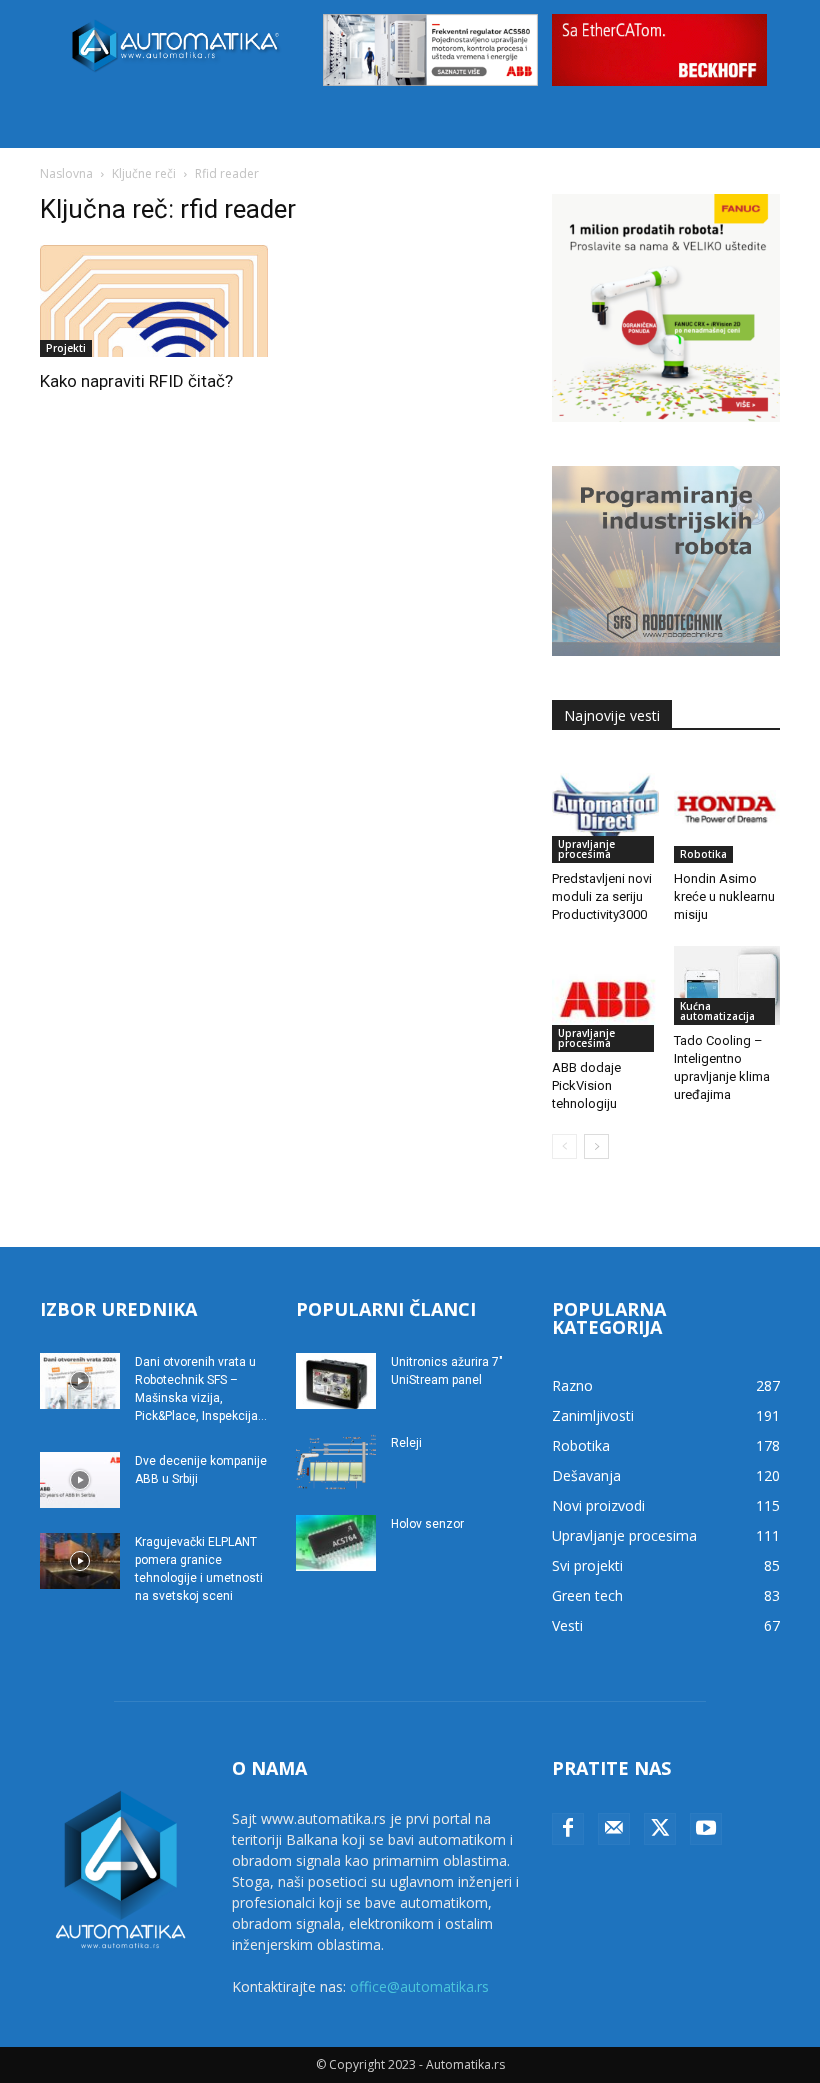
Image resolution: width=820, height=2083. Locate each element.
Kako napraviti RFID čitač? (136, 381)
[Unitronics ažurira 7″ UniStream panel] (336, 1381)
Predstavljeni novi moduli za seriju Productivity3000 (602, 896)
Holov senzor (427, 1524)
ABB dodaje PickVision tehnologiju (586, 1085)
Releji (406, 1443)
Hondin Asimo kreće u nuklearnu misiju (724, 896)
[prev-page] (564, 1146)
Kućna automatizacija (717, 1011)
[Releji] (336, 1462)
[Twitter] (660, 1829)
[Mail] (614, 1829)
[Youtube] (706, 1829)
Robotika (703, 854)
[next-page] (596, 1146)
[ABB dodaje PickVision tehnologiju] (605, 999)
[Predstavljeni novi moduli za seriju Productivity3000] (605, 809)
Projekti (66, 348)
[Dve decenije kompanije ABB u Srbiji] (80, 1480)
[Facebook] (568, 1829)
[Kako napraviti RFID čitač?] (154, 301)
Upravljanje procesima (586, 849)
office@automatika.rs (419, 1986)
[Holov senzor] (336, 1543)
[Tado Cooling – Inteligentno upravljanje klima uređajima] (727, 986)
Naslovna (66, 173)
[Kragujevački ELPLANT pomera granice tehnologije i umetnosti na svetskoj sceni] (80, 1561)
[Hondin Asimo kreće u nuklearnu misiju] (727, 809)
